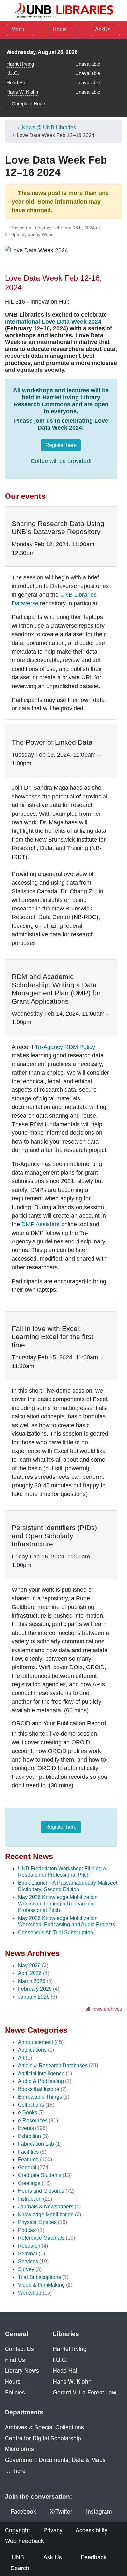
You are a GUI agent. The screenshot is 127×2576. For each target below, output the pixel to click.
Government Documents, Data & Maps (55, 2460)
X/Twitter (61, 2511)
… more (15, 2470)
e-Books (28, 2113)
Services (28, 2261)
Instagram (99, 2511)
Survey (26, 2269)
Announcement (35, 2042)
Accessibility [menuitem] (92, 2530)
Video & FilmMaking (41, 2285)
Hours (60, 30)
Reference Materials (41, 2238)
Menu (18, 30)
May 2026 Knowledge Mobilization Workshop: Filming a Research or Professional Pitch (58, 1904)
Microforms (19, 2449)
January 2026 (34, 1997)
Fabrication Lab (36, 2144)
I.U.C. (13, 73)
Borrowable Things (40, 2097)
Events (26, 2128)
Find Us (15, 2359)
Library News (22, 2370)
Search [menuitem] (20, 2568)
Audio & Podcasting (41, 2081)
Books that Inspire (39, 2089)
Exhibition (29, 2136)
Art (21, 2058)
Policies (15, 2392)
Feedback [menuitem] (94, 2557)
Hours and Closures (41, 2191)
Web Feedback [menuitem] (24, 2541)
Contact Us (19, 2349)
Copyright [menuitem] (17, 2530)
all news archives (104, 2009)
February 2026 (35, 1989)
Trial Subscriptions (39, 2277)
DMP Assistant (41, 1224)
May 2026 (29, 1965)
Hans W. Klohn (22, 92)
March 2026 (32, 1981)
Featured (28, 2160)
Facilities (28, 2152)
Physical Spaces (37, 2222)
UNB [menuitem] (18, 2557)
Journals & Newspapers (46, 2207)
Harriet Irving (20, 64)
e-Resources (33, 2120)
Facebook (23, 2511)
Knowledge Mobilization (46, 2214)
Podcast (27, 2230)
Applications (32, 2050)
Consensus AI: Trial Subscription (56, 1932)
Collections (31, 2105)
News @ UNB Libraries (49, 127)
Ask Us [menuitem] (53, 2557)
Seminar (28, 2254)
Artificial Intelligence (41, 2073)
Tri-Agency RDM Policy (65, 1047)
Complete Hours (28, 104)
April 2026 (30, 1973)
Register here (61, 445)
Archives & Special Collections (44, 2427)
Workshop (30, 2293)
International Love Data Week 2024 (53, 322)
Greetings (29, 2183)
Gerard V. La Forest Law (85, 2392)
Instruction (30, 2199)
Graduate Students (40, 2175)
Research (29, 2246)
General (27, 2167)
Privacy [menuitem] (53, 2530)
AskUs (103, 30)
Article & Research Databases (53, 2066)
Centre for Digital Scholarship (43, 2438)
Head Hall (17, 82)
